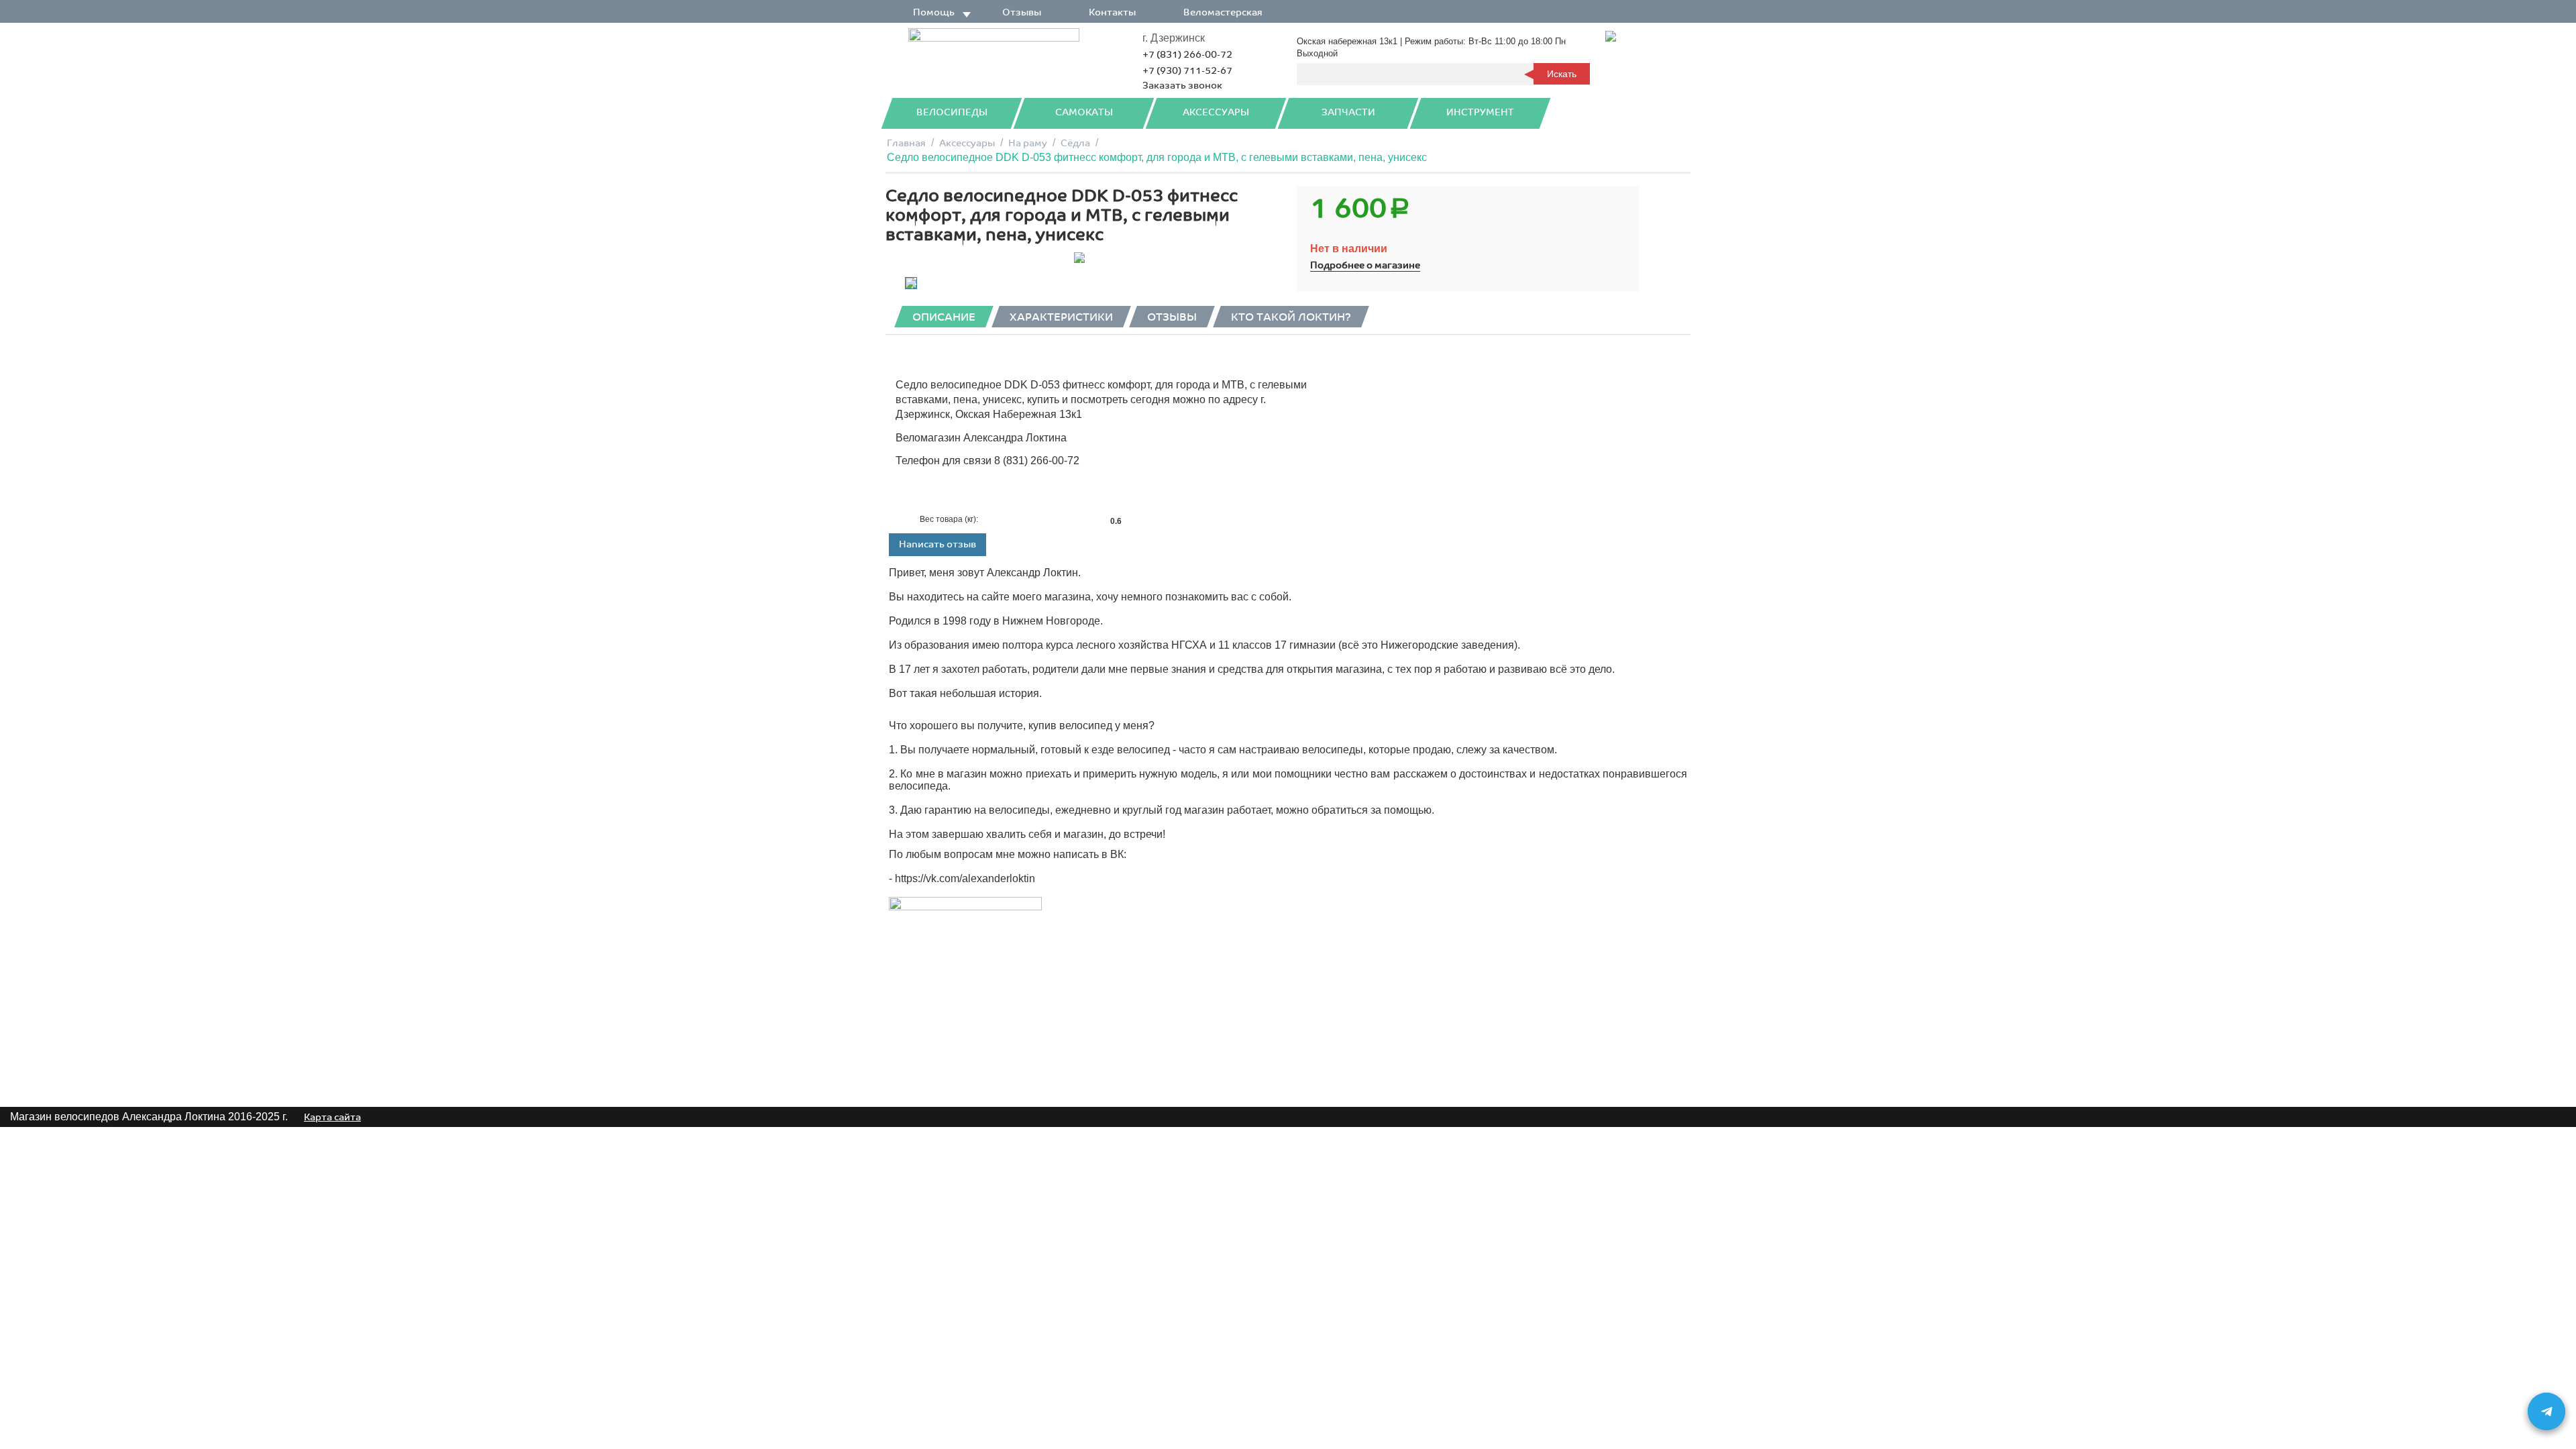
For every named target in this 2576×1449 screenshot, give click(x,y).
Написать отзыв (937, 544)
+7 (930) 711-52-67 (1187, 71)
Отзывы (1022, 12)
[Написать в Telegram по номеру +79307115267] (2546, 1411)
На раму (1028, 143)
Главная (906, 143)
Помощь (934, 12)
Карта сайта (332, 1117)
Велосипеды (952, 112)
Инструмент (1480, 112)
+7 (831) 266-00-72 (1187, 55)
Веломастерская (1223, 12)
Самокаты (1084, 112)
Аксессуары (1216, 112)
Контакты (1112, 12)
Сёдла (1075, 143)
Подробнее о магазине (1365, 265)
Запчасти (1348, 112)
